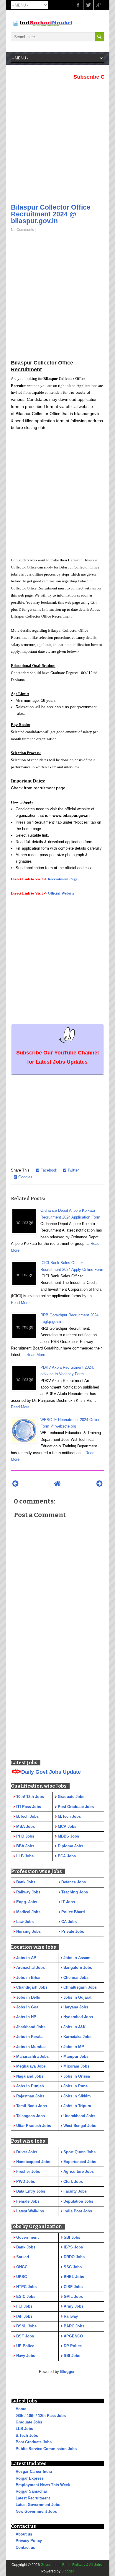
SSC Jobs (73, 2267)
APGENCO (73, 2336)
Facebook (48, 1170)
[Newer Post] (15, 1484)
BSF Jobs (25, 2336)
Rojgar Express (30, 2478)
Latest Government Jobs (38, 2505)
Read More (20, 1303)
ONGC (22, 2267)
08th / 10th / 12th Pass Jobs (41, 2416)
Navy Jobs (26, 2356)
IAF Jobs (24, 2316)
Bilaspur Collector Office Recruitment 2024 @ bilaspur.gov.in (51, 214)
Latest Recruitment (33, 2498)
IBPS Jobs (73, 2247)
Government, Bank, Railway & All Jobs (71, 2565)
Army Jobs (74, 2306)
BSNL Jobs (26, 2326)
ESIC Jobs (26, 2296)
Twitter (73, 1170)
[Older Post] (100, 1484)
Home (21, 2409)
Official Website (61, 893)
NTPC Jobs (26, 2287)
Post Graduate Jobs (34, 2442)
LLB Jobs (24, 2429)
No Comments (22, 230)
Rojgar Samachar (31, 2491)
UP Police (25, 2346)
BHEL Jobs (74, 2277)
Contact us (25, 2547)
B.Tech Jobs (27, 2435)
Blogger (67, 2372)
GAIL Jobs (73, 2296)
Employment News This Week (43, 2485)
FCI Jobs (24, 2306)
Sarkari (23, 2257)
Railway (71, 2316)
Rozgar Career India (34, 2471)
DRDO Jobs (74, 2257)
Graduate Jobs (29, 2422)
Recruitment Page (63, 879)
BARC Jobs (74, 2326)
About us (24, 2534)
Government (27, 2237)
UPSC (22, 2277)
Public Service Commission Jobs (46, 2449)
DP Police (73, 2346)
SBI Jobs (72, 2237)
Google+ (25, 1177)
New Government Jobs (36, 2511)
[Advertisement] (57, 140)
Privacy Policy (29, 2541)
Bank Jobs (26, 2247)
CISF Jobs (73, 2287)
